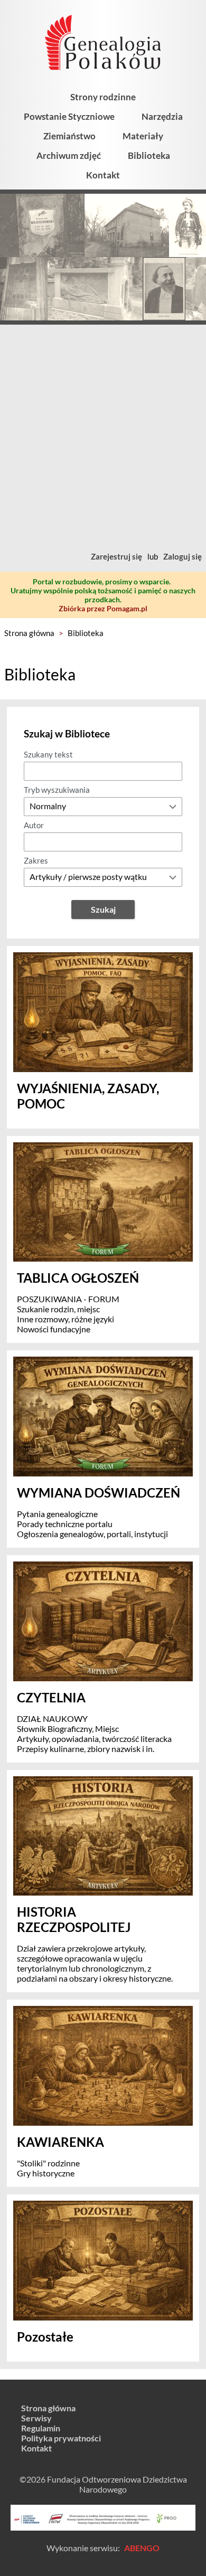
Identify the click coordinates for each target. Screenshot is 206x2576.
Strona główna (29, 633)
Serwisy (36, 2418)
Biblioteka (149, 155)
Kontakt (103, 175)
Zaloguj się (182, 556)
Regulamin (41, 2428)
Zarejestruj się (116, 556)
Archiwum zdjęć (69, 155)
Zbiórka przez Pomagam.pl (103, 608)
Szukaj (103, 909)
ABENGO (142, 2548)
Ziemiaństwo (69, 136)
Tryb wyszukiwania (57, 790)
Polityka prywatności (61, 2438)
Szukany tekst (48, 754)
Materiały (143, 136)
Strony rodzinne (103, 97)
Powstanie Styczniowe (69, 116)
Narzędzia (162, 116)
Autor (34, 825)
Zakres (36, 860)
